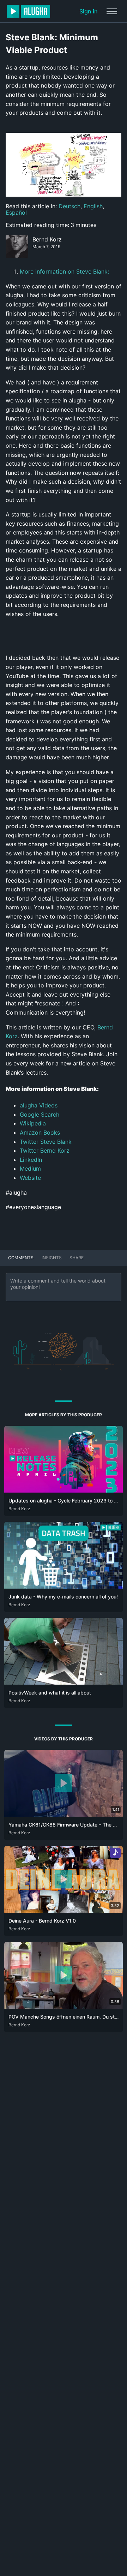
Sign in (89, 11)
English (93, 206)
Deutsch (69, 206)
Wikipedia (33, 1123)
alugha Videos (39, 1105)
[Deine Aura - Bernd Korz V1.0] (64, 1911)
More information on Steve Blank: (64, 271)
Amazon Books (40, 1132)
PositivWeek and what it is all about (50, 1693)
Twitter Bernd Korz (45, 1150)
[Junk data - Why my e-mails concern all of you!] (64, 1586)
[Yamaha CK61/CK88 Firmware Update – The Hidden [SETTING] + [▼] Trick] (64, 1815)
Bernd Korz (47, 239)
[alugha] (28, 11)
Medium (30, 1169)
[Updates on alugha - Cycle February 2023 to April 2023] (64, 1490)
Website (30, 1178)
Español (16, 213)
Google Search (40, 1114)
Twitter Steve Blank (46, 1142)
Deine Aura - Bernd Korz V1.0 (42, 1921)
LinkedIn (31, 1160)
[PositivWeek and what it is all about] (64, 1683)
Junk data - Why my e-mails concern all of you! (63, 1597)
